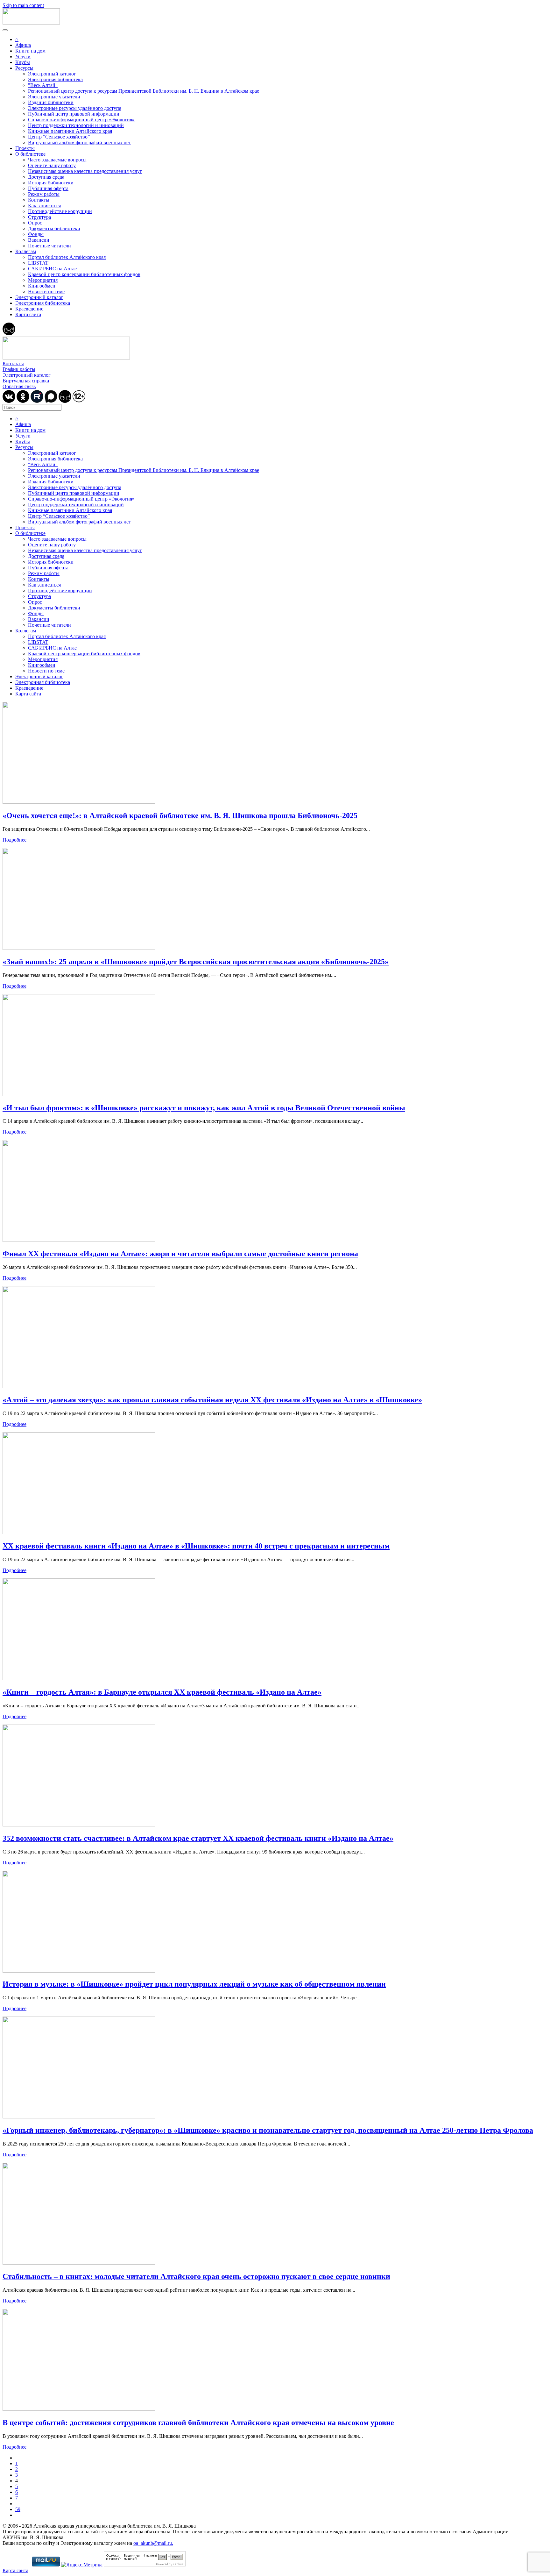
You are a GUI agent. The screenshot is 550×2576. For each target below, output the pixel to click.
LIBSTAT (38, 263)
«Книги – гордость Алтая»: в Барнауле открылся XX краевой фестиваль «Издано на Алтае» (162, 1692)
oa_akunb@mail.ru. (153, 2543)
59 (18, 2509)
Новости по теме (46, 292)
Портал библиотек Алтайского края (67, 257)
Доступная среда (46, 177)
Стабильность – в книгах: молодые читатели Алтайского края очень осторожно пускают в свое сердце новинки (196, 2276)
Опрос (35, 223)
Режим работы (44, 194)
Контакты (39, 200)
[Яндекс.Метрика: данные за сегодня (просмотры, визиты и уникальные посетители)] (82, 2565)
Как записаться (44, 206)
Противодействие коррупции (60, 211)
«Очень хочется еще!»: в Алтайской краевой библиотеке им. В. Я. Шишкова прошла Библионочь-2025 (180, 815)
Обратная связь (19, 386)
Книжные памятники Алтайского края (70, 131)
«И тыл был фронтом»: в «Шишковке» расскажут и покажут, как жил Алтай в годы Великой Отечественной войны (204, 1108)
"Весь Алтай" (43, 85)
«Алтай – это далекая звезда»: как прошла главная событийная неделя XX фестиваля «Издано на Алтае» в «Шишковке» (212, 1400)
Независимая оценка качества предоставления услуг (85, 171)
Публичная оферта (48, 188)
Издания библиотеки (51, 102)
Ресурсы (24, 68)
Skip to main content (23, 5)
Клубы (23, 62)
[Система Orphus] (145, 2565)
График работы (19, 369)
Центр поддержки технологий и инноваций (76, 125)
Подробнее (14, 840)
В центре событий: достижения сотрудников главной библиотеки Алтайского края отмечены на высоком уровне (198, 2423)
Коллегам (26, 251)
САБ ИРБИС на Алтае (52, 269)
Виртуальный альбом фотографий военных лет (79, 142)
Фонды (36, 234)
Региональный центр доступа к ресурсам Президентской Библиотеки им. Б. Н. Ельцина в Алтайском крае (144, 91)
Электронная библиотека (55, 79)
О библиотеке (30, 154)
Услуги (23, 57)
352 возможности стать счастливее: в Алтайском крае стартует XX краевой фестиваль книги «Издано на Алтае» (198, 1838)
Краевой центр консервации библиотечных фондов (84, 274)
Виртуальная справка (26, 381)
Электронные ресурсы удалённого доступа (75, 108)
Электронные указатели (54, 97)
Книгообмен (42, 286)
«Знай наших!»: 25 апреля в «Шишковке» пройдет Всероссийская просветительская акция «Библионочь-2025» (196, 962)
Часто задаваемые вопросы (57, 160)
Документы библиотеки (54, 228)
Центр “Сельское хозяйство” (59, 137)
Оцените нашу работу (52, 165)
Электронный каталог (52, 74)
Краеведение (29, 309)
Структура (39, 217)
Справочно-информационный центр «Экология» (81, 120)
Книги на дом (30, 51)
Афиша (23, 45)
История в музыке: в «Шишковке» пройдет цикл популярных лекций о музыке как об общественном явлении (194, 1984)
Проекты (25, 148)
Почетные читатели (49, 246)
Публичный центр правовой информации (74, 114)
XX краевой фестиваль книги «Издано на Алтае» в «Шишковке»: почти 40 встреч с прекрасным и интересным (196, 1546)
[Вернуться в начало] (31, 23)
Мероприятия (43, 280)
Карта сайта (28, 314)
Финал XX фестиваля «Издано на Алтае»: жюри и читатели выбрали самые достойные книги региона (180, 1254)
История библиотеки (51, 183)
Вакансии (39, 240)
